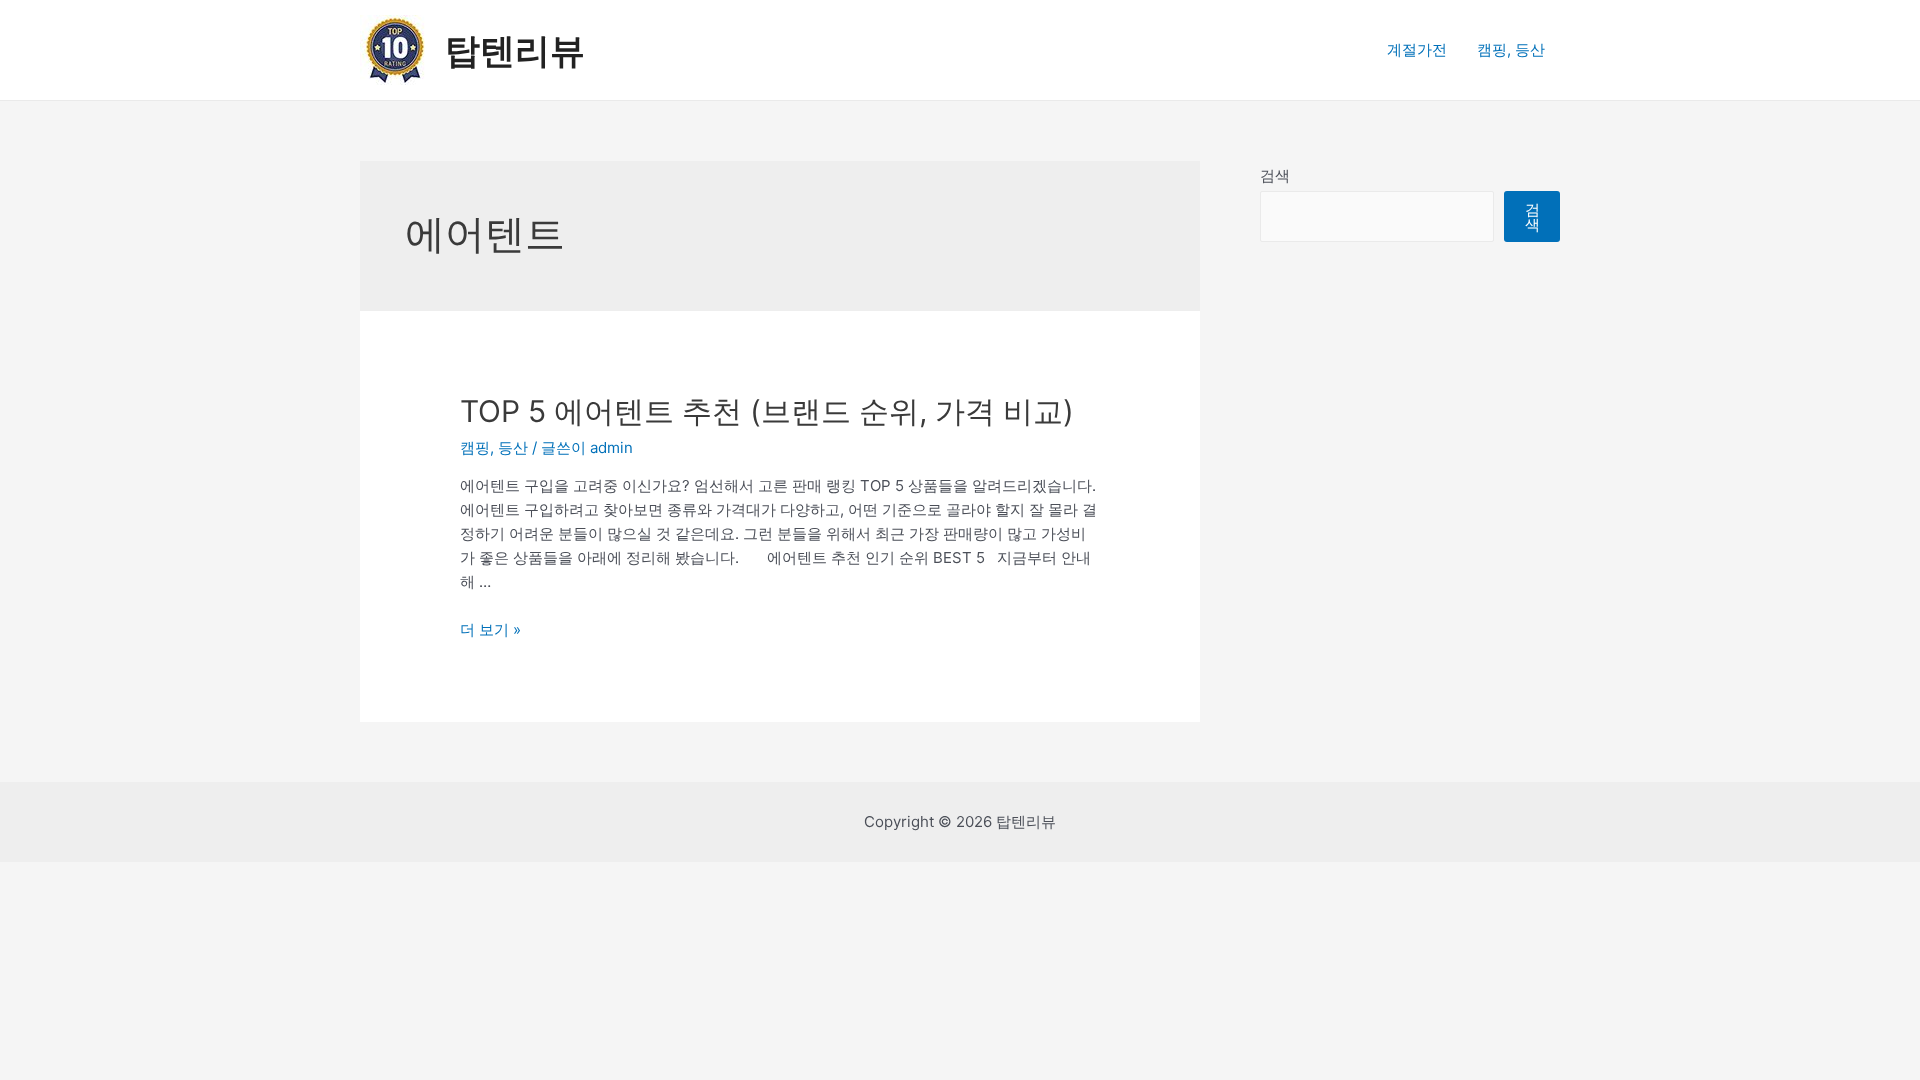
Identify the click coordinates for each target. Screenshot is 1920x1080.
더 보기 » (490, 629)
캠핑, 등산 (1511, 49)
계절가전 (1417, 49)
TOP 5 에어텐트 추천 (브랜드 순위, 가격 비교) (767, 411)
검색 (1275, 175)
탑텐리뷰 (515, 50)
